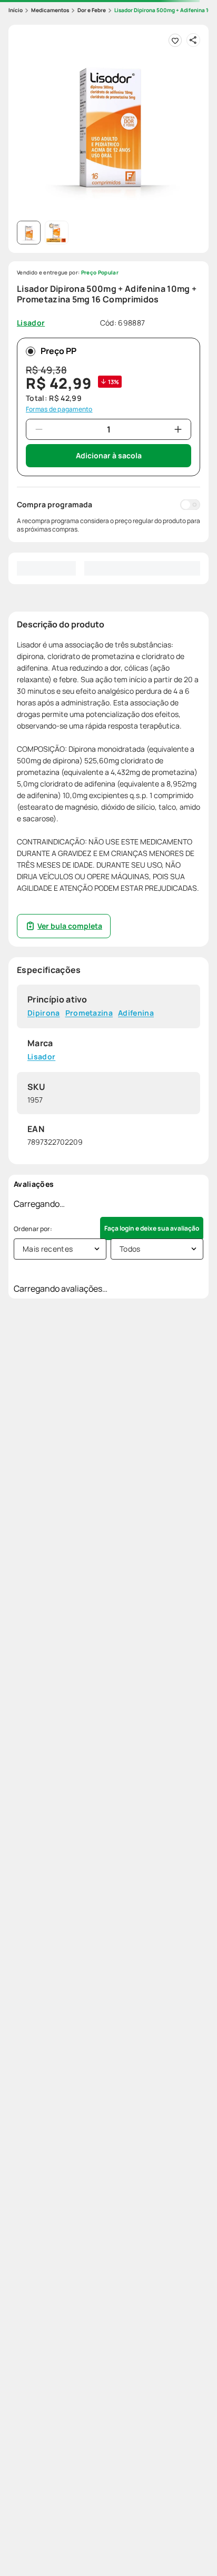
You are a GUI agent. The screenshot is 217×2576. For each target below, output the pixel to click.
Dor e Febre (92, 10)
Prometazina (89, 1013)
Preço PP (58, 351)
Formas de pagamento (59, 409)
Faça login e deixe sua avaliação (152, 1228)
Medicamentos (50, 10)
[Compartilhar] (193, 40)
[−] (39, 429)
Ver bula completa (70, 926)
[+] (178, 429)
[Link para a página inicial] (16, 10)
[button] (108, 125)
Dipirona (44, 1013)
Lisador (41, 1056)
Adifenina (136, 1013)
